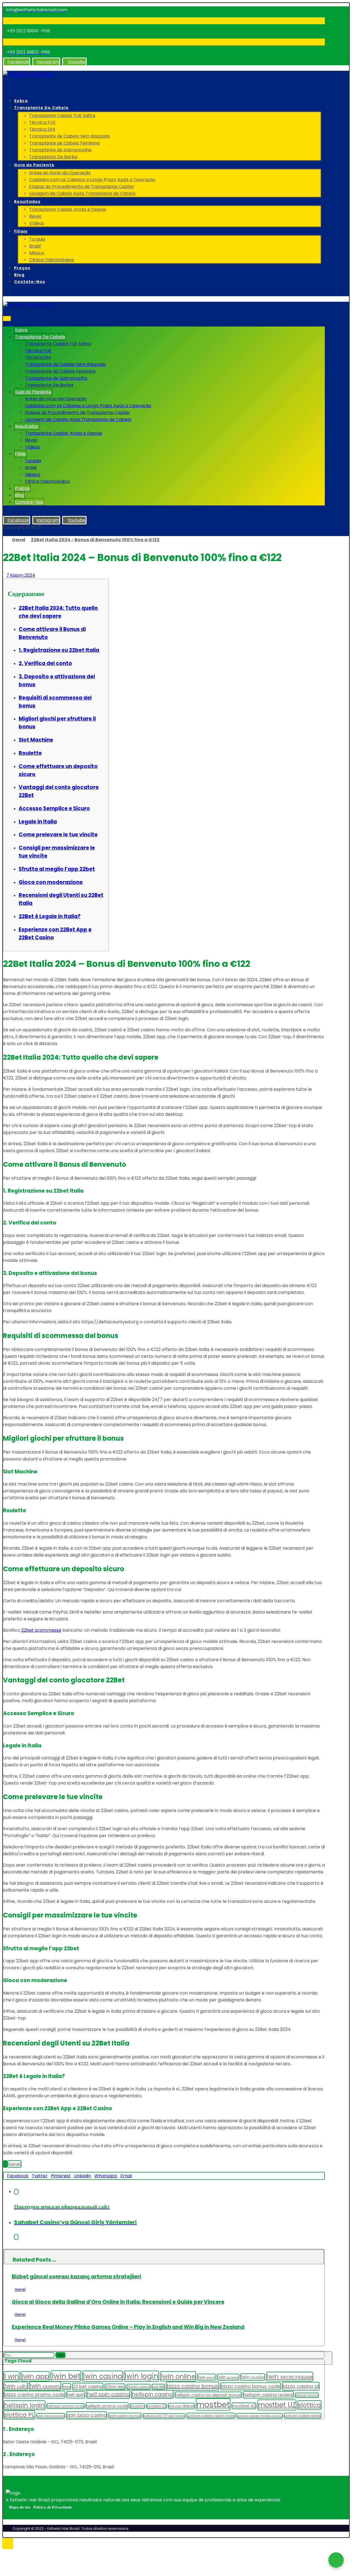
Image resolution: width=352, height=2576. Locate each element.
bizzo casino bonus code (251, 2386)
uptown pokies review (303, 2416)
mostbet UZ (277, 2405)
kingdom (137, 2406)
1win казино (228, 2377)
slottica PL (19, 2415)
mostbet (213, 2404)
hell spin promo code (65, 2406)
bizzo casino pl (301, 2386)
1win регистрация (290, 2377)
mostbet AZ (244, 2406)
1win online (178, 2376)
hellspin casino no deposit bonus (208, 2395)
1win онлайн (253, 2377)
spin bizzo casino (86, 2415)
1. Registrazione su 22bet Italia (59, 650)
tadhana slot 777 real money (164, 2416)
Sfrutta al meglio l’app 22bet (57, 869)
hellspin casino (152, 2394)
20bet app (115, 2387)
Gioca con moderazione (51, 882)
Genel (14, 2164)
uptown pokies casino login (211, 2416)
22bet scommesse (41, 1630)
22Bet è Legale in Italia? (50, 916)
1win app (35, 2376)
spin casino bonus (125, 2416)
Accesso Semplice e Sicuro (54, 808)
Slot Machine (36, 740)
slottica (310, 2405)
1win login (141, 2376)
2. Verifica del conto (45, 663)
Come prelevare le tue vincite (58, 835)
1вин (67, 2386)
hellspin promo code (107, 2406)
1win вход (206, 2377)
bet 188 (158, 2387)
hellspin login (24, 2405)
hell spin (76, 2395)
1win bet (66, 2376)
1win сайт (16, 2386)
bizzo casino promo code (34, 2395)
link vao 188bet (181, 2406)
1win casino (102, 2376)
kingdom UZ (157, 2406)
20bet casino (138, 2387)
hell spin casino (108, 2394)
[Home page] (5, 540)
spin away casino (51, 2416)
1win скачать (45, 2386)
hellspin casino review (268, 2395)
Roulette (30, 753)
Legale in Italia (38, 822)
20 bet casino (88, 2386)
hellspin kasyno (307, 2395)
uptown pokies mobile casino (260, 2416)
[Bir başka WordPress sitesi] (28, 74)
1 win (12, 2376)
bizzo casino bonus (193, 2386)
